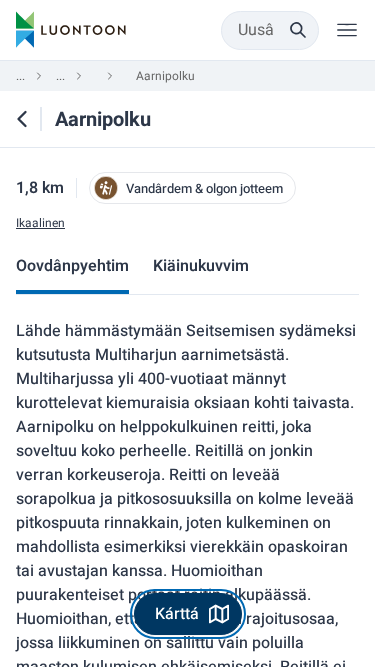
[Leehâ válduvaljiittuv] (347, 30)
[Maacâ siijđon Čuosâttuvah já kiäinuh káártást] (22, 119)
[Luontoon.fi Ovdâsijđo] (71, 30)
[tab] (72, 268)
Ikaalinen (40, 223)
